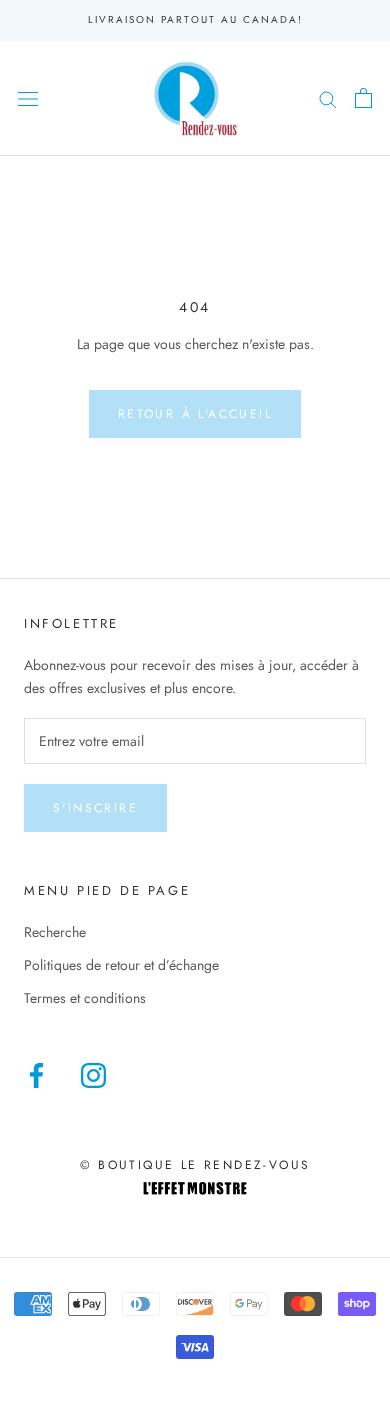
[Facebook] (36, 1075)
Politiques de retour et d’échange (121, 965)
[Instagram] (93, 1075)
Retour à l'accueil (195, 414)
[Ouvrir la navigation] (28, 98)
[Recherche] (328, 97)
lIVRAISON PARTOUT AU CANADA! (195, 19)
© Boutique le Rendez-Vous (195, 1165)
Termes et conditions (85, 998)
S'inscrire (95, 808)
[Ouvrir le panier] (363, 98)
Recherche (55, 932)
